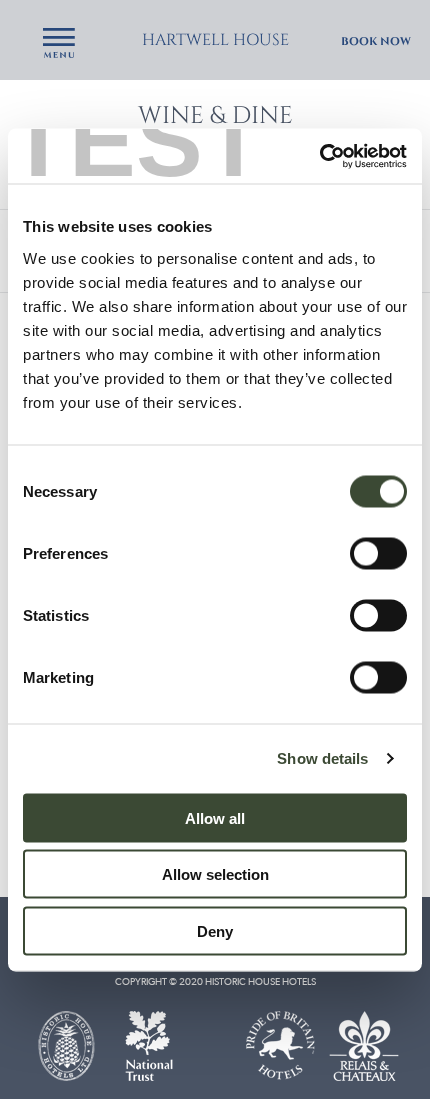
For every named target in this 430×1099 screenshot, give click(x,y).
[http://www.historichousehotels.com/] (66, 1044)
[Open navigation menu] (59, 44)
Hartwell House (215, 40)
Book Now (376, 41)
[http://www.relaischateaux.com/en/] (364, 1044)
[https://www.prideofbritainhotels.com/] (281, 1044)
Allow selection (215, 874)
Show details (322, 758)
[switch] (378, 553)
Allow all (215, 817)
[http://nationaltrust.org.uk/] (149, 1044)
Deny (215, 930)
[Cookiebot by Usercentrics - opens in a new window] (319, 156)
